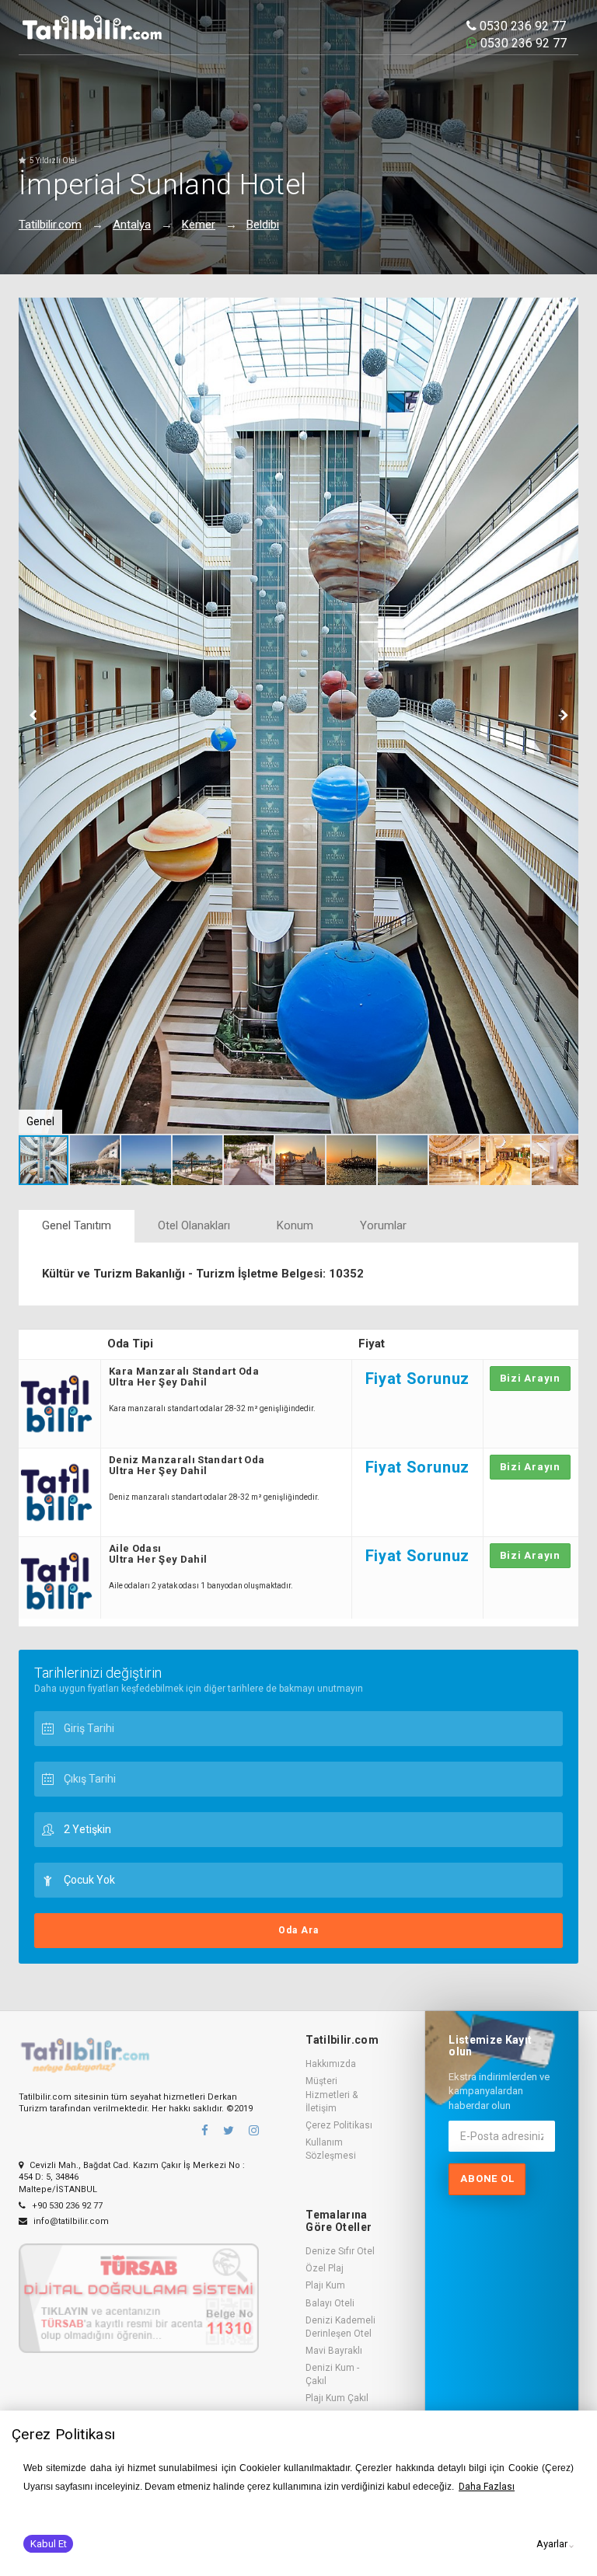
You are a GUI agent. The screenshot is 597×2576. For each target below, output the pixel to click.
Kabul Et (49, 2544)
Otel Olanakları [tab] (194, 1225)
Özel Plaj (325, 2268)
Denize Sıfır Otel (340, 2251)
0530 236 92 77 (521, 26)
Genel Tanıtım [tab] (77, 1225)
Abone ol (487, 2179)
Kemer (199, 225)
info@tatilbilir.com (70, 2221)
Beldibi (263, 225)
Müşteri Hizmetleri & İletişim (332, 2094)
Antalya (132, 225)
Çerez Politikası (339, 2125)
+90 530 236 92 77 (66, 2206)
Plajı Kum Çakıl (337, 2398)
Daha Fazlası (487, 2487)
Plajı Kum (325, 2285)
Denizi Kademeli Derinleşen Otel (340, 2327)
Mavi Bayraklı (334, 2351)
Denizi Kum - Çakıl (332, 2374)
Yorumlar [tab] (383, 1225)
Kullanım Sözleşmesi (331, 2149)
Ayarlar (552, 2544)
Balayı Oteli (330, 2303)
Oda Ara (298, 1930)
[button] (564, 312)
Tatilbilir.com (50, 225)
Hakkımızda (331, 2064)
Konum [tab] (295, 1225)
